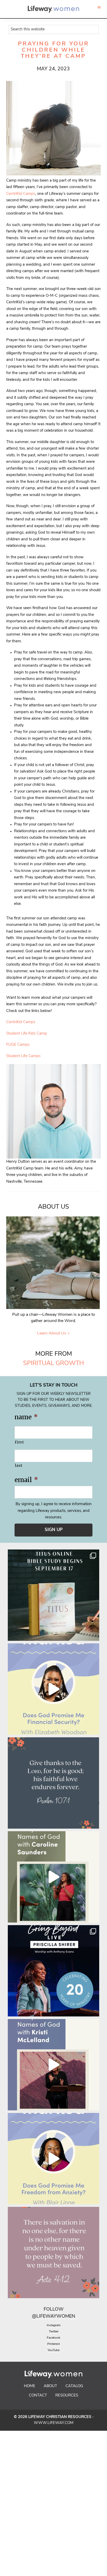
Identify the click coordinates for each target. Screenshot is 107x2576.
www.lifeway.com (54, 2423)
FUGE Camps (18, 1045)
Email (26, 1480)
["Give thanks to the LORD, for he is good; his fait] (53, 1783)
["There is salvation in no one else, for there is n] (53, 2253)
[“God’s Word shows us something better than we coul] (53, 1877)
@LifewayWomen (53, 2317)
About (50, 2386)
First (19, 1442)
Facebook (53, 2338)
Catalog (74, 2386)
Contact (38, 2396)
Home (30, 2386)
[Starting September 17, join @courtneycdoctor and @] (53, 1595)
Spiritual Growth (53, 1363)
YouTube (53, 2350)
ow (59, 2310)
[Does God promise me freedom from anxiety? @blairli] (53, 2159)
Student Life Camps (23, 1056)
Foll (49, 2310)
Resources (67, 2396)
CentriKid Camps (21, 194)
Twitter (54, 2332)
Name (26, 1417)
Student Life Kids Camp (27, 1034)
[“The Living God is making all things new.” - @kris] (53, 2065)
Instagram (54, 2325)
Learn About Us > (53, 1333)
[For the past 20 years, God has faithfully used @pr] (53, 1971)
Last (19, 1465)
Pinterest (53, 2344)
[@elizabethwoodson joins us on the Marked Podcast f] (53, 1689)
